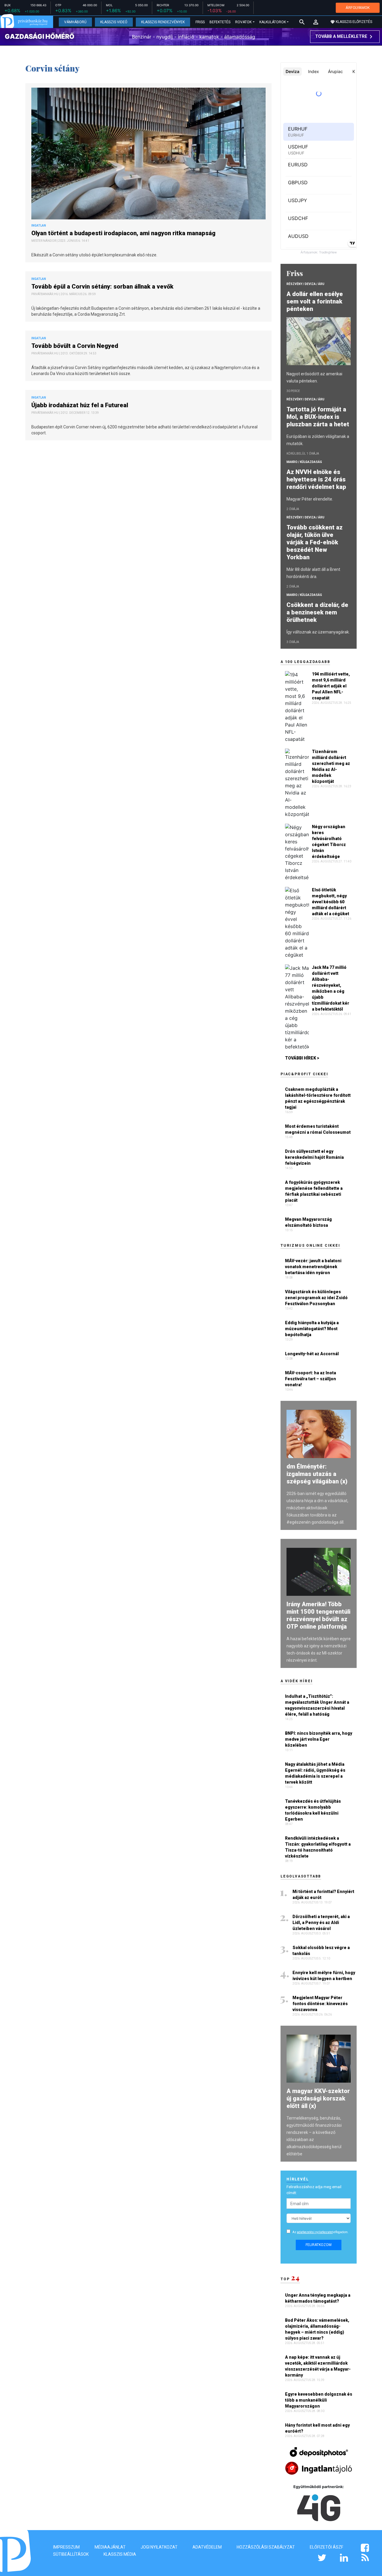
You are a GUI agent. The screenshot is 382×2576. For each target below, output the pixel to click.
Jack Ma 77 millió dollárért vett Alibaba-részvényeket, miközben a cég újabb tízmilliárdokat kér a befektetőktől (331, 988)
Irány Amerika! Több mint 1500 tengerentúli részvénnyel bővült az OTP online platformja (318, 1615)
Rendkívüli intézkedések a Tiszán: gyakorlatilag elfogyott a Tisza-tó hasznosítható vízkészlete (318, 1847)
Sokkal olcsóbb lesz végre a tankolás (321, 1951)
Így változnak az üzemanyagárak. (318, 632)
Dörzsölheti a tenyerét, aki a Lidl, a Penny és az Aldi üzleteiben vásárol (321, 1923)
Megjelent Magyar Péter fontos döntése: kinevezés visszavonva (320, 2004)
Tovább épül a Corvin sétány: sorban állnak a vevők (103, 286)
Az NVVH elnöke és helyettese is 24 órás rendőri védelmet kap (317, 479)
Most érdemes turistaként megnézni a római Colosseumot (318, 1129)
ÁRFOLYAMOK (358, 8)
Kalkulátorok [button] (273, 22)
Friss (200, 22)
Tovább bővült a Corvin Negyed (76, 346)
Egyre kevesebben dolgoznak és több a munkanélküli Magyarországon (319, 2400)
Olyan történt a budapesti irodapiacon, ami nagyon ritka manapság (124, 233)
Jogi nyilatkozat (159, 2547)
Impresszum (66, 2547)
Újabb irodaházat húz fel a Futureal (80, 405)
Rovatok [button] (243, 22)
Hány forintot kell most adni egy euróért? (317, 2428)
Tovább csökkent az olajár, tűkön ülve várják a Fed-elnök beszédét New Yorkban (315, 542)
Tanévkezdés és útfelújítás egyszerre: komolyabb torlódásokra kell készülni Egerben (313, 1810)
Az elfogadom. (321, 2232)
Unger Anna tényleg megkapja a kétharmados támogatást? (318, 2298)
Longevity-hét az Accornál (312, 1354)
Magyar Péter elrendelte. (310, 499)
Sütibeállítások (71, 2554)
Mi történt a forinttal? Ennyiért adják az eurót (323, 1895)
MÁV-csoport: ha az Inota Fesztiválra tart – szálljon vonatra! (311, 1379)
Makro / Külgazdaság (304, 462)
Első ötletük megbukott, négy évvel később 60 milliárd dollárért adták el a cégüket (331, 902)
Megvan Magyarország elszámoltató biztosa (308, 1222)
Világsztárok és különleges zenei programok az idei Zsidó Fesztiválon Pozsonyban (316, 1298)
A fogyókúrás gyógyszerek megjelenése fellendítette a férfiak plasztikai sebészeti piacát (314, 1191)
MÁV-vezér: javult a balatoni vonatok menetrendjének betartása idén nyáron (313, 1267)
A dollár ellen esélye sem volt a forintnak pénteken (315, 301)
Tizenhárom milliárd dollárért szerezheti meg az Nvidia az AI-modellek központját (331, 766)
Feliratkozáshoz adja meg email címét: (314, 2190)
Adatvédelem (207, 2547)
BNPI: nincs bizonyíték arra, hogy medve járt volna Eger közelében (319, 1739)
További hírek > (302, 1058)
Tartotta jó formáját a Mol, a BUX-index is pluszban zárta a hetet (319, 417)
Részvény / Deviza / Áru (305, 284)
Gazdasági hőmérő (40, 36)
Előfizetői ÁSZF (326, 2547)
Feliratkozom (319, 2245)
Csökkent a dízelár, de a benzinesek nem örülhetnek (317, 612)
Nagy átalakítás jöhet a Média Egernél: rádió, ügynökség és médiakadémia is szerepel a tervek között (315, 1773)
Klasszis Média (120, 2554)
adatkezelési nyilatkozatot (315, 2232)
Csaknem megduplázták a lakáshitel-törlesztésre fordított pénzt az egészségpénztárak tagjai (318, 1098)
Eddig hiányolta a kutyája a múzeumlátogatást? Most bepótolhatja (312, 1329)
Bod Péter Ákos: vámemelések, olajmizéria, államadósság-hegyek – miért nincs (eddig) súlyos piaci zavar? (317, 2329)
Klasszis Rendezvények (163, 22)
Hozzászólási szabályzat (266, 2547)
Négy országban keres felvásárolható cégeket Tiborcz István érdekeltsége (329, 842)
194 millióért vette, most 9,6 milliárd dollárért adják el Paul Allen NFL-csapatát (331, 686)
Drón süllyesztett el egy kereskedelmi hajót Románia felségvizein (314, 1157)
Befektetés (220, 22)
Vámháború (75, 22)
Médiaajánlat (110, 2547)
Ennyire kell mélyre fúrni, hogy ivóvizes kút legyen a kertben (324, 1976)
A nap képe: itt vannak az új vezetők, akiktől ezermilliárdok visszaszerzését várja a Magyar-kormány (318, 2366)
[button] (316, 22)
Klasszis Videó (114, 22)
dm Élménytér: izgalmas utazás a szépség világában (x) (317, 1474)
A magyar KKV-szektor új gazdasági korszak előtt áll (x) (318, 2098)
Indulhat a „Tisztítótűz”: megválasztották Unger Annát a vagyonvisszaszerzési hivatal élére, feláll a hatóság (317, 1705)
